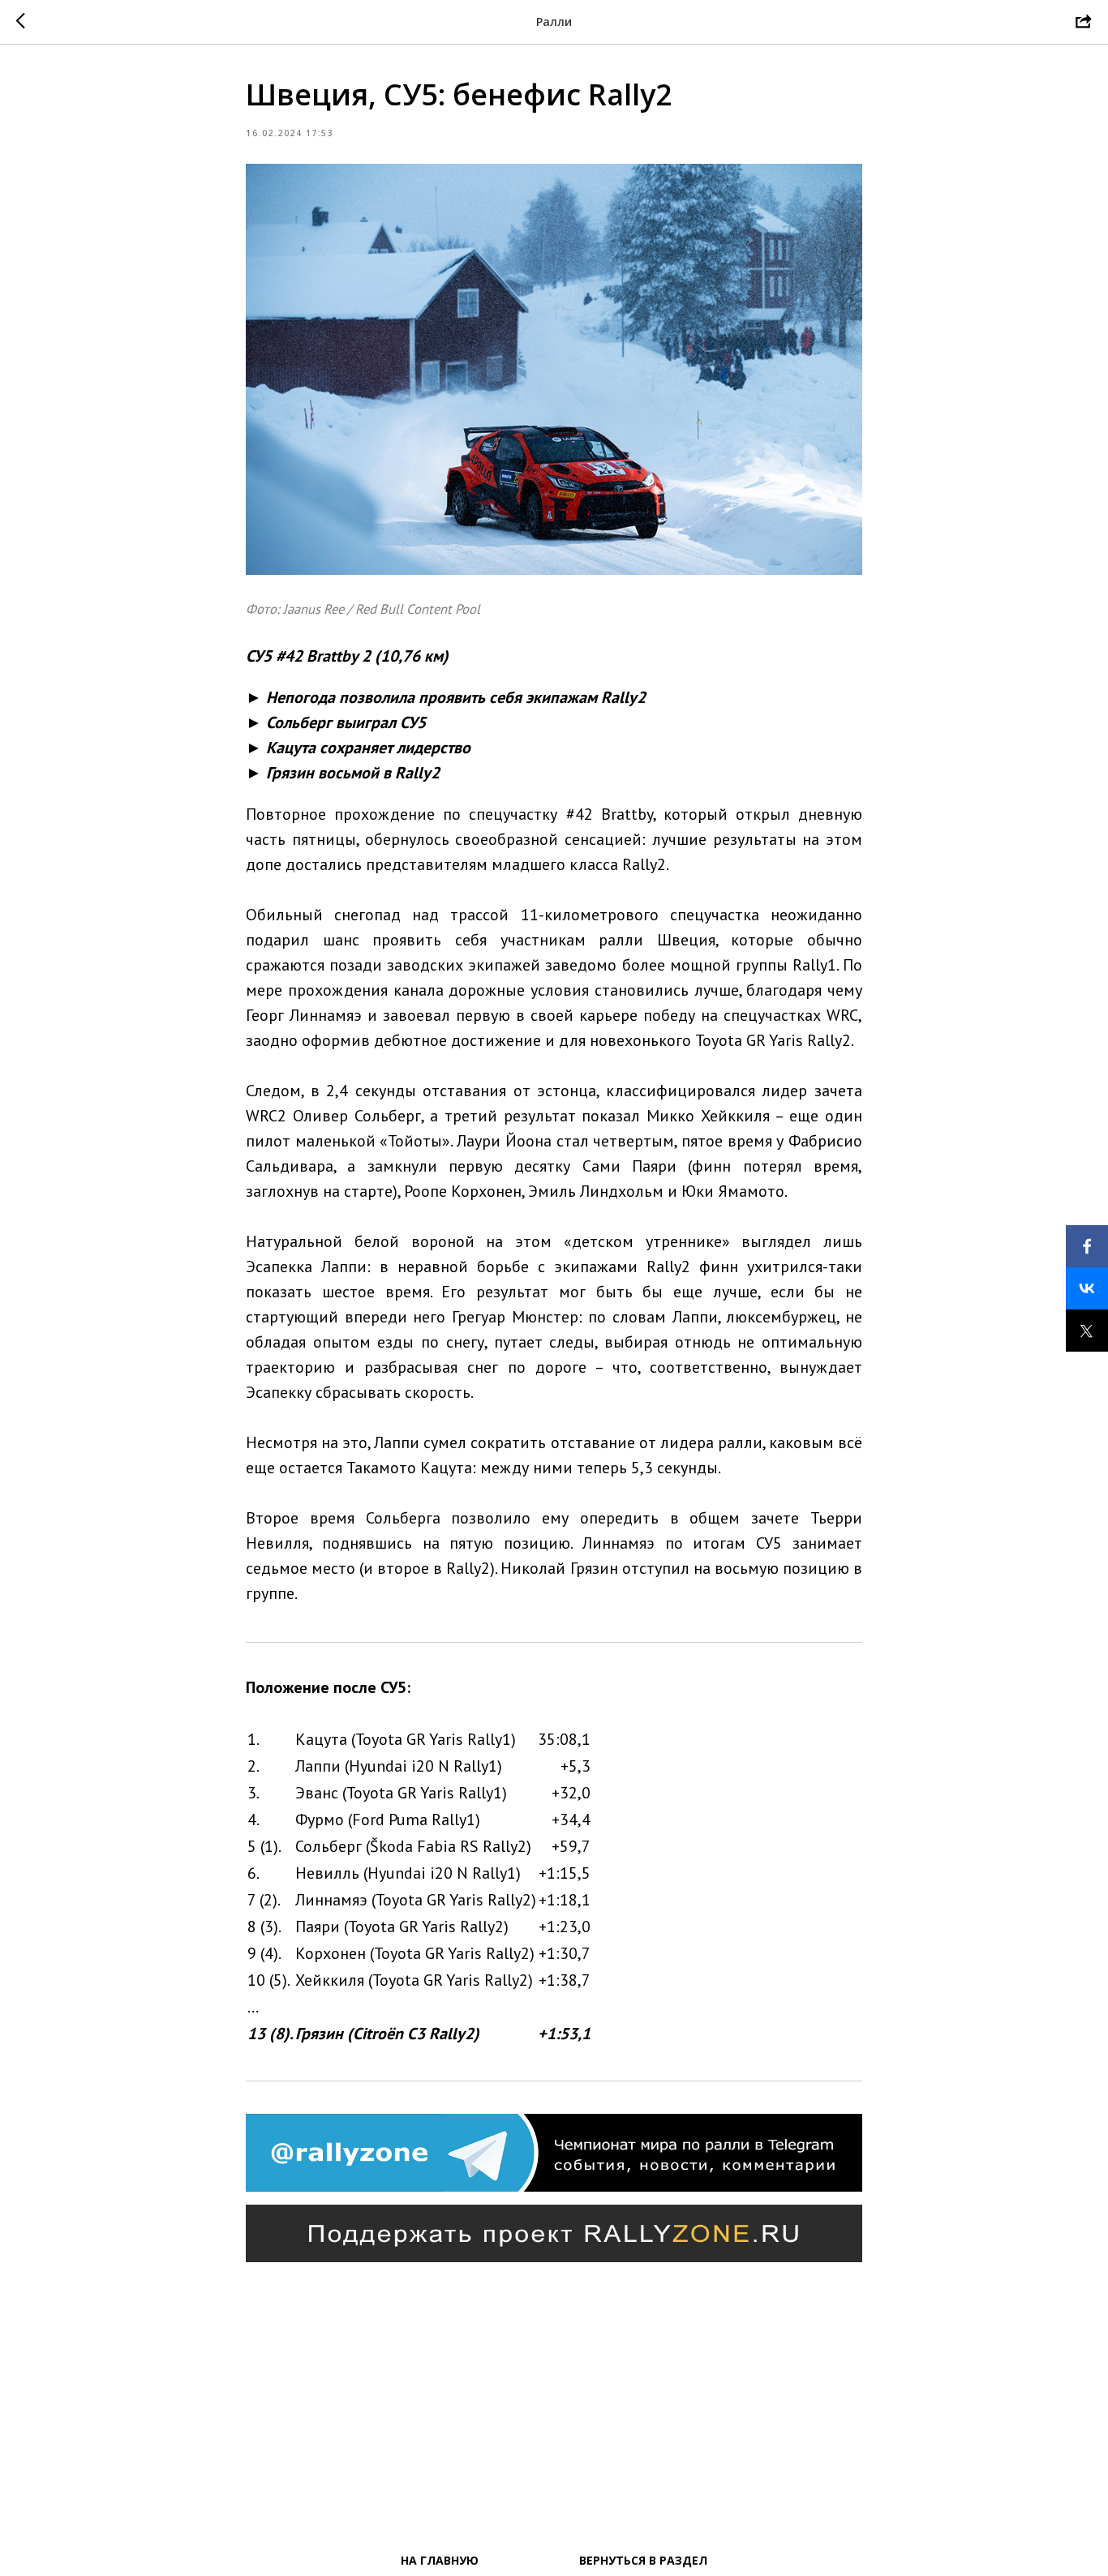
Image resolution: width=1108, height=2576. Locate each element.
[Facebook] (1087, 1246)
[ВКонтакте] (1087, 1288)
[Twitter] (1087, 1331)
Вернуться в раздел (643, 2560)
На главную (440, 2560)
